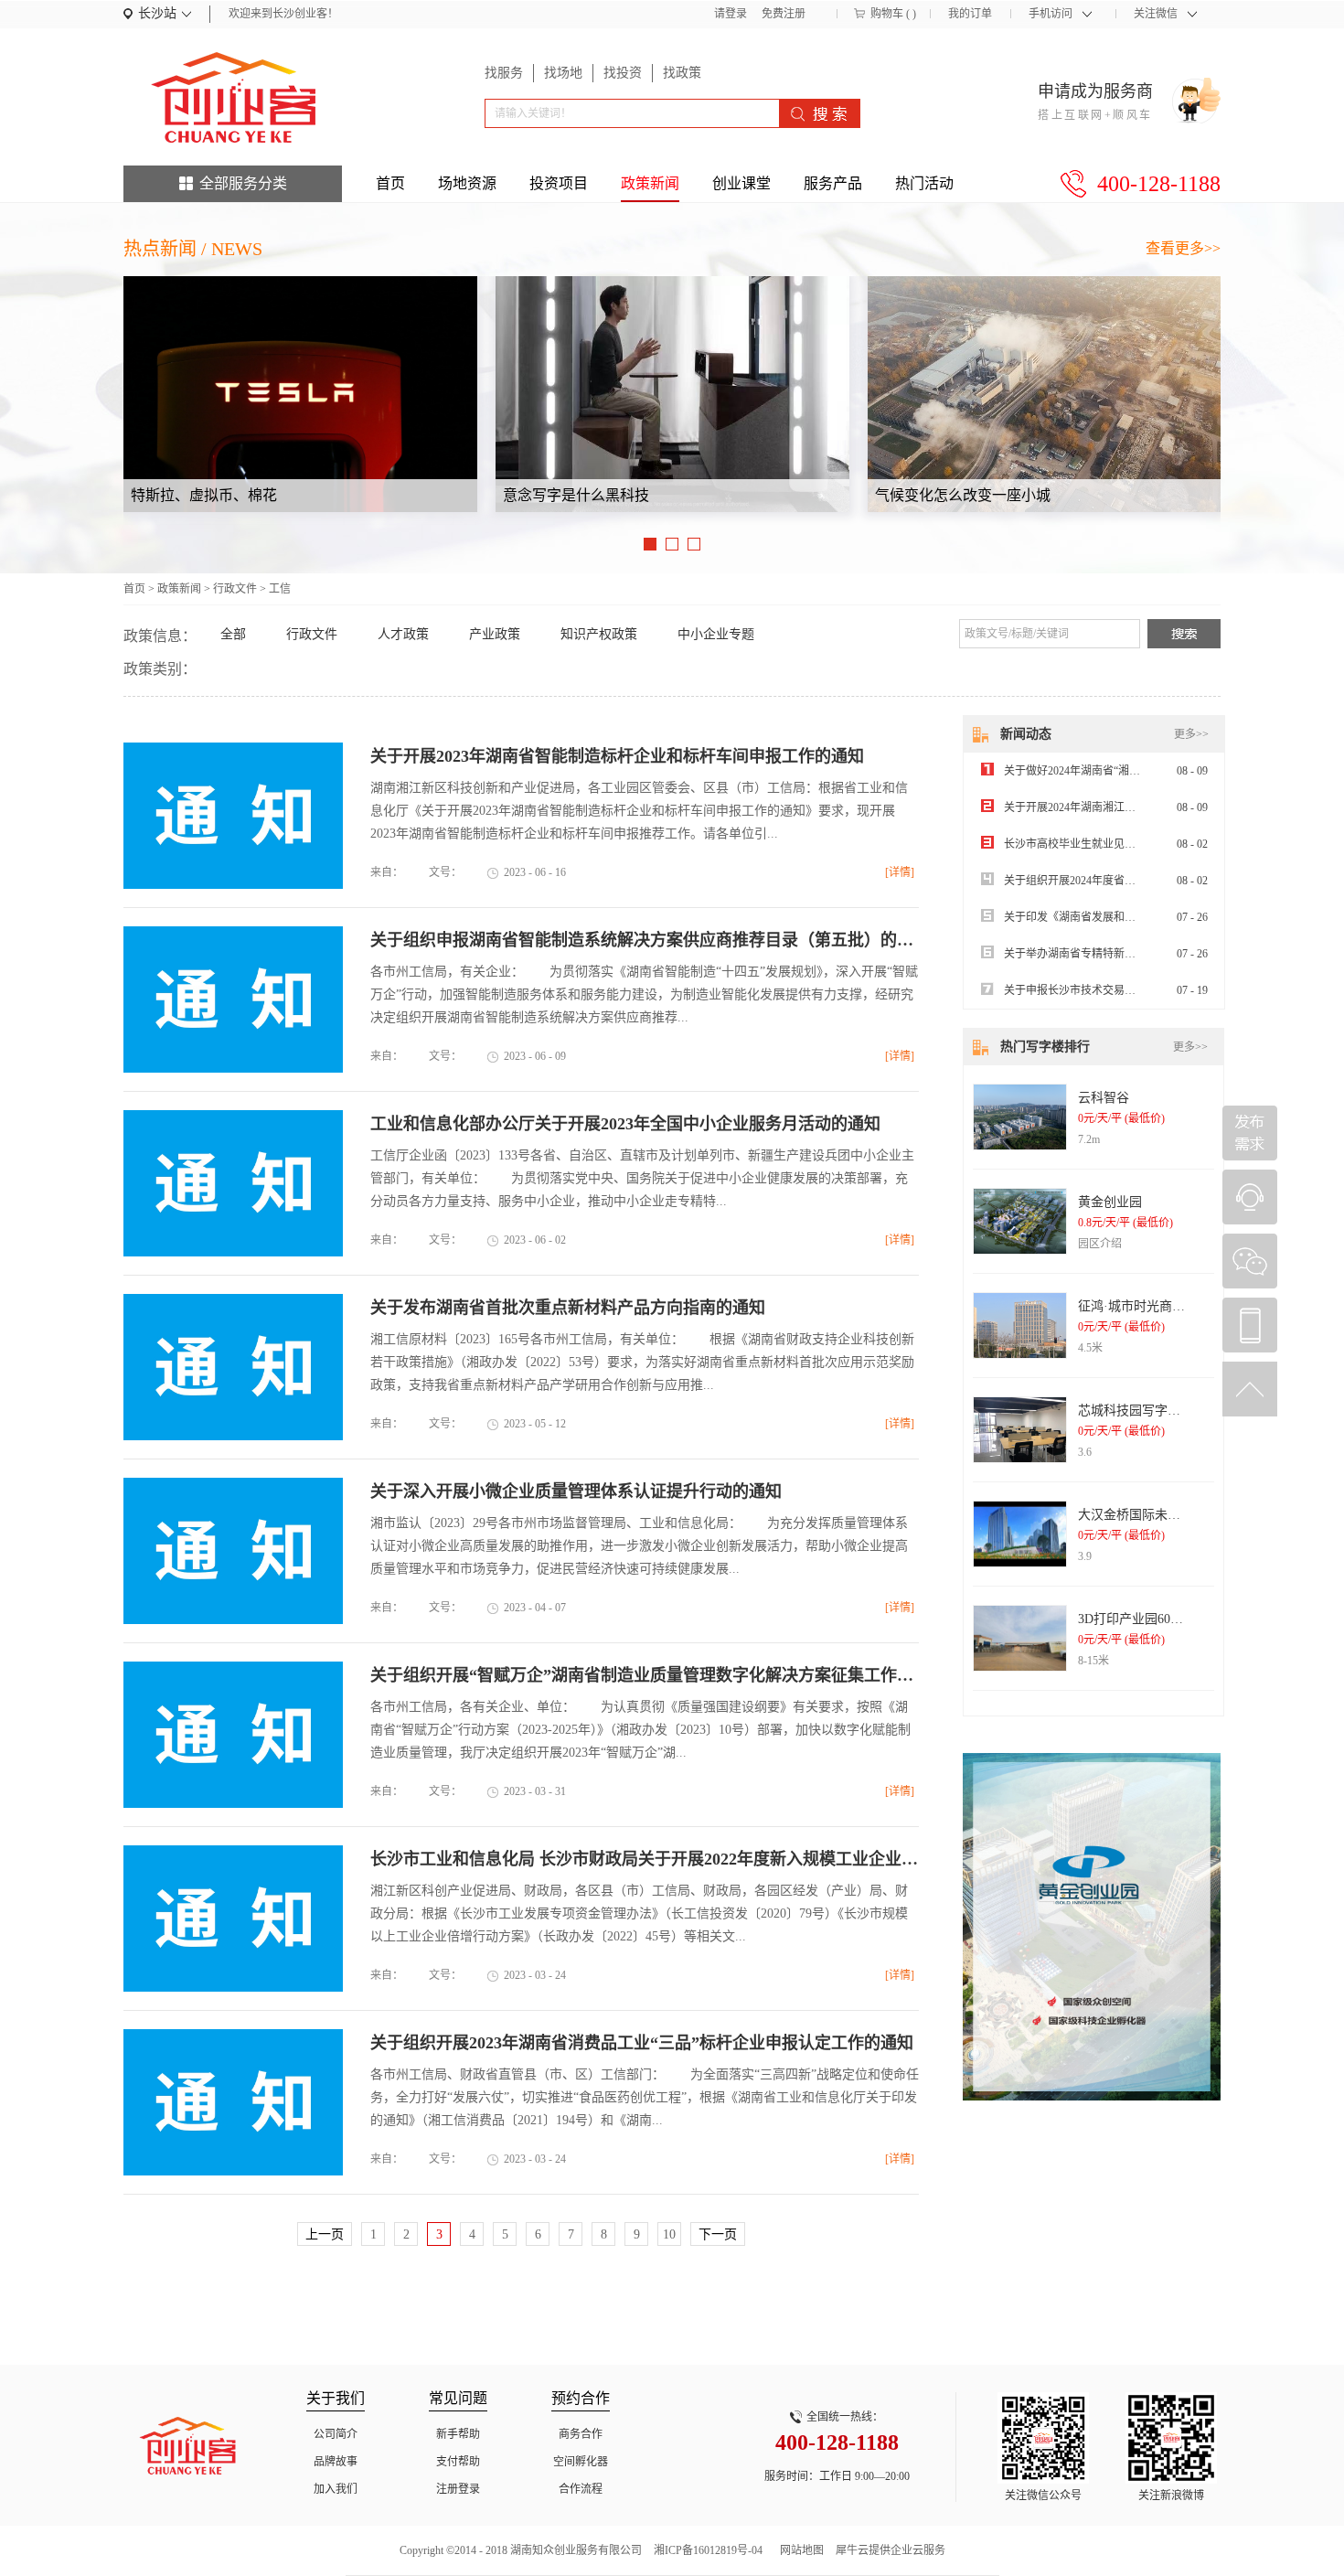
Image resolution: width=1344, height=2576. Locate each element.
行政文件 (235, 589)
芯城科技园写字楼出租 (1142, 1411)
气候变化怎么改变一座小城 (963, 495)
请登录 (731, 14)
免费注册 (784, 14)
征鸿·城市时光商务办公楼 (1151, 1306)
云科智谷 (1104, 1098)
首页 (390, 183)
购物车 (887, 14)
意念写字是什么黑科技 (576, 495)
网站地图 (799, 2550)
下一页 (718, 2234)
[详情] (900, 872)
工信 (280, 589)
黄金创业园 (1110, 1202)
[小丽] (1250, 1197)
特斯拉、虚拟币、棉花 (204, 495)
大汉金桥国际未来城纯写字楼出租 (1174, 1515)
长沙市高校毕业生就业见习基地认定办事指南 (1114, 844)
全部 (233, 634)
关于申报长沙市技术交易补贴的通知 (1092, 990)
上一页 (325, 2234)
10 (669, 2234)
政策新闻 (179, 589)
